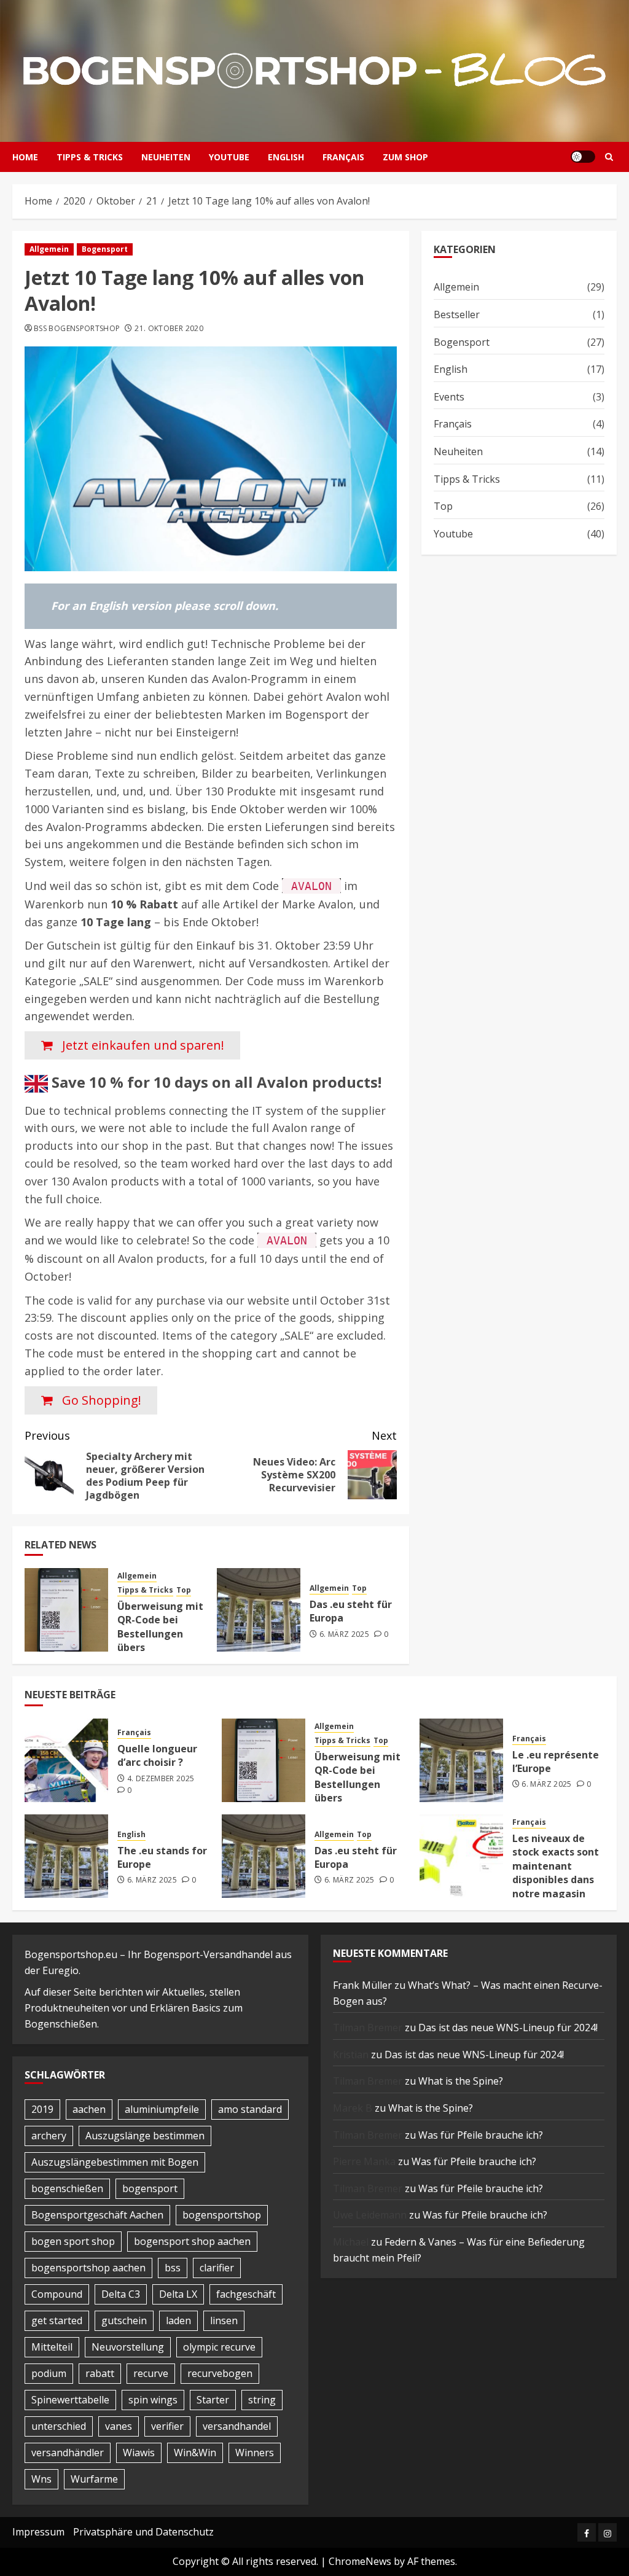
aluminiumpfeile (162, 2109)
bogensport (150, 2188)
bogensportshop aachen (88, 2268)
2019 (42, 2109)
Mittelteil (52, 2347)
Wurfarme (94, 2479)
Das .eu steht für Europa (351, 1611)
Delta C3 (121, 2294)
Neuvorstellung (128, 2347)
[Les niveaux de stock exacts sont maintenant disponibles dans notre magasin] (461, 1856)
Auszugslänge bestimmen (145, 2136)
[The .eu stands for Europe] (66, 1856)
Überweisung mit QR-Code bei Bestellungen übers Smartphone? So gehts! (160, 1641)
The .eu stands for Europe (162, 1857)
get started (57, 2320)
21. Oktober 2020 (169, 329)
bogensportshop (222, 2215)
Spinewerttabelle (70, 2400)
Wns (41, 2479)
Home (25, 157)
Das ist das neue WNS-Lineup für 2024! (508, 2028)
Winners (255, 2453)
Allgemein (49, 249)
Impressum (38, 2532)
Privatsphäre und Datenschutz (143, 2532)
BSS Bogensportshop (77, 329)
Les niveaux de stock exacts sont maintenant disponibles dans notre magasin (556, 1866)
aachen (89, 2109)
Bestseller (457, 314)
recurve (151, 2373)
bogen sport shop (73, 2241)
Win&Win (195, 2453)
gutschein (124, 2320)
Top (184, 1590)
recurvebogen (220, 2373)
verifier (167, 2426)
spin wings (153, 2400)
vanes (119, 2426)
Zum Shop (405, 157)
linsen (224, 2320)
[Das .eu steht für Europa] (259, 1610)
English (286, 157)
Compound (57, 2294)
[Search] (609, 157)
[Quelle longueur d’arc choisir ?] (66, 1760)
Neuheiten (166, 157)
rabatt (100, 2373)
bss (173, 2268)
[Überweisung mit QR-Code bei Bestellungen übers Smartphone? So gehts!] (66, 1610)
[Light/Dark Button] (583, 157)
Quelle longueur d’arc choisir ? (157, 1755)
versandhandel (237, 2426)
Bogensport (105, 249)
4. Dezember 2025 (161, 1779)
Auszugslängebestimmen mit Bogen (115, 2162)
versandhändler (68, 2453)
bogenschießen (67, 2188)
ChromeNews (360, 2561)
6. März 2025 (344, 1634)
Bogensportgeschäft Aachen (97, 2215)
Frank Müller (362, 1985)
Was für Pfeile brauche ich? (481, 2135)
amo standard (250, 2109)
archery (49, 2136)
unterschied (59, 2426)
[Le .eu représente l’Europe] (461, 1760)
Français (343, 157)
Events (449, 397)
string (262, 2400)
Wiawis (139, 2453)
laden (178, 2320)
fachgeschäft (246, 2294)
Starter (213, 2400)
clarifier (217, 2268)
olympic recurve (219, 2347)
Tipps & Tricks (90, 157)
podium (49, 2373)
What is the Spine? (461, 2081)
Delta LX (178, 2294)
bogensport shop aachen (192, 2241)
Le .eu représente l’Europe (556, 1762)
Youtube (229, 157)
